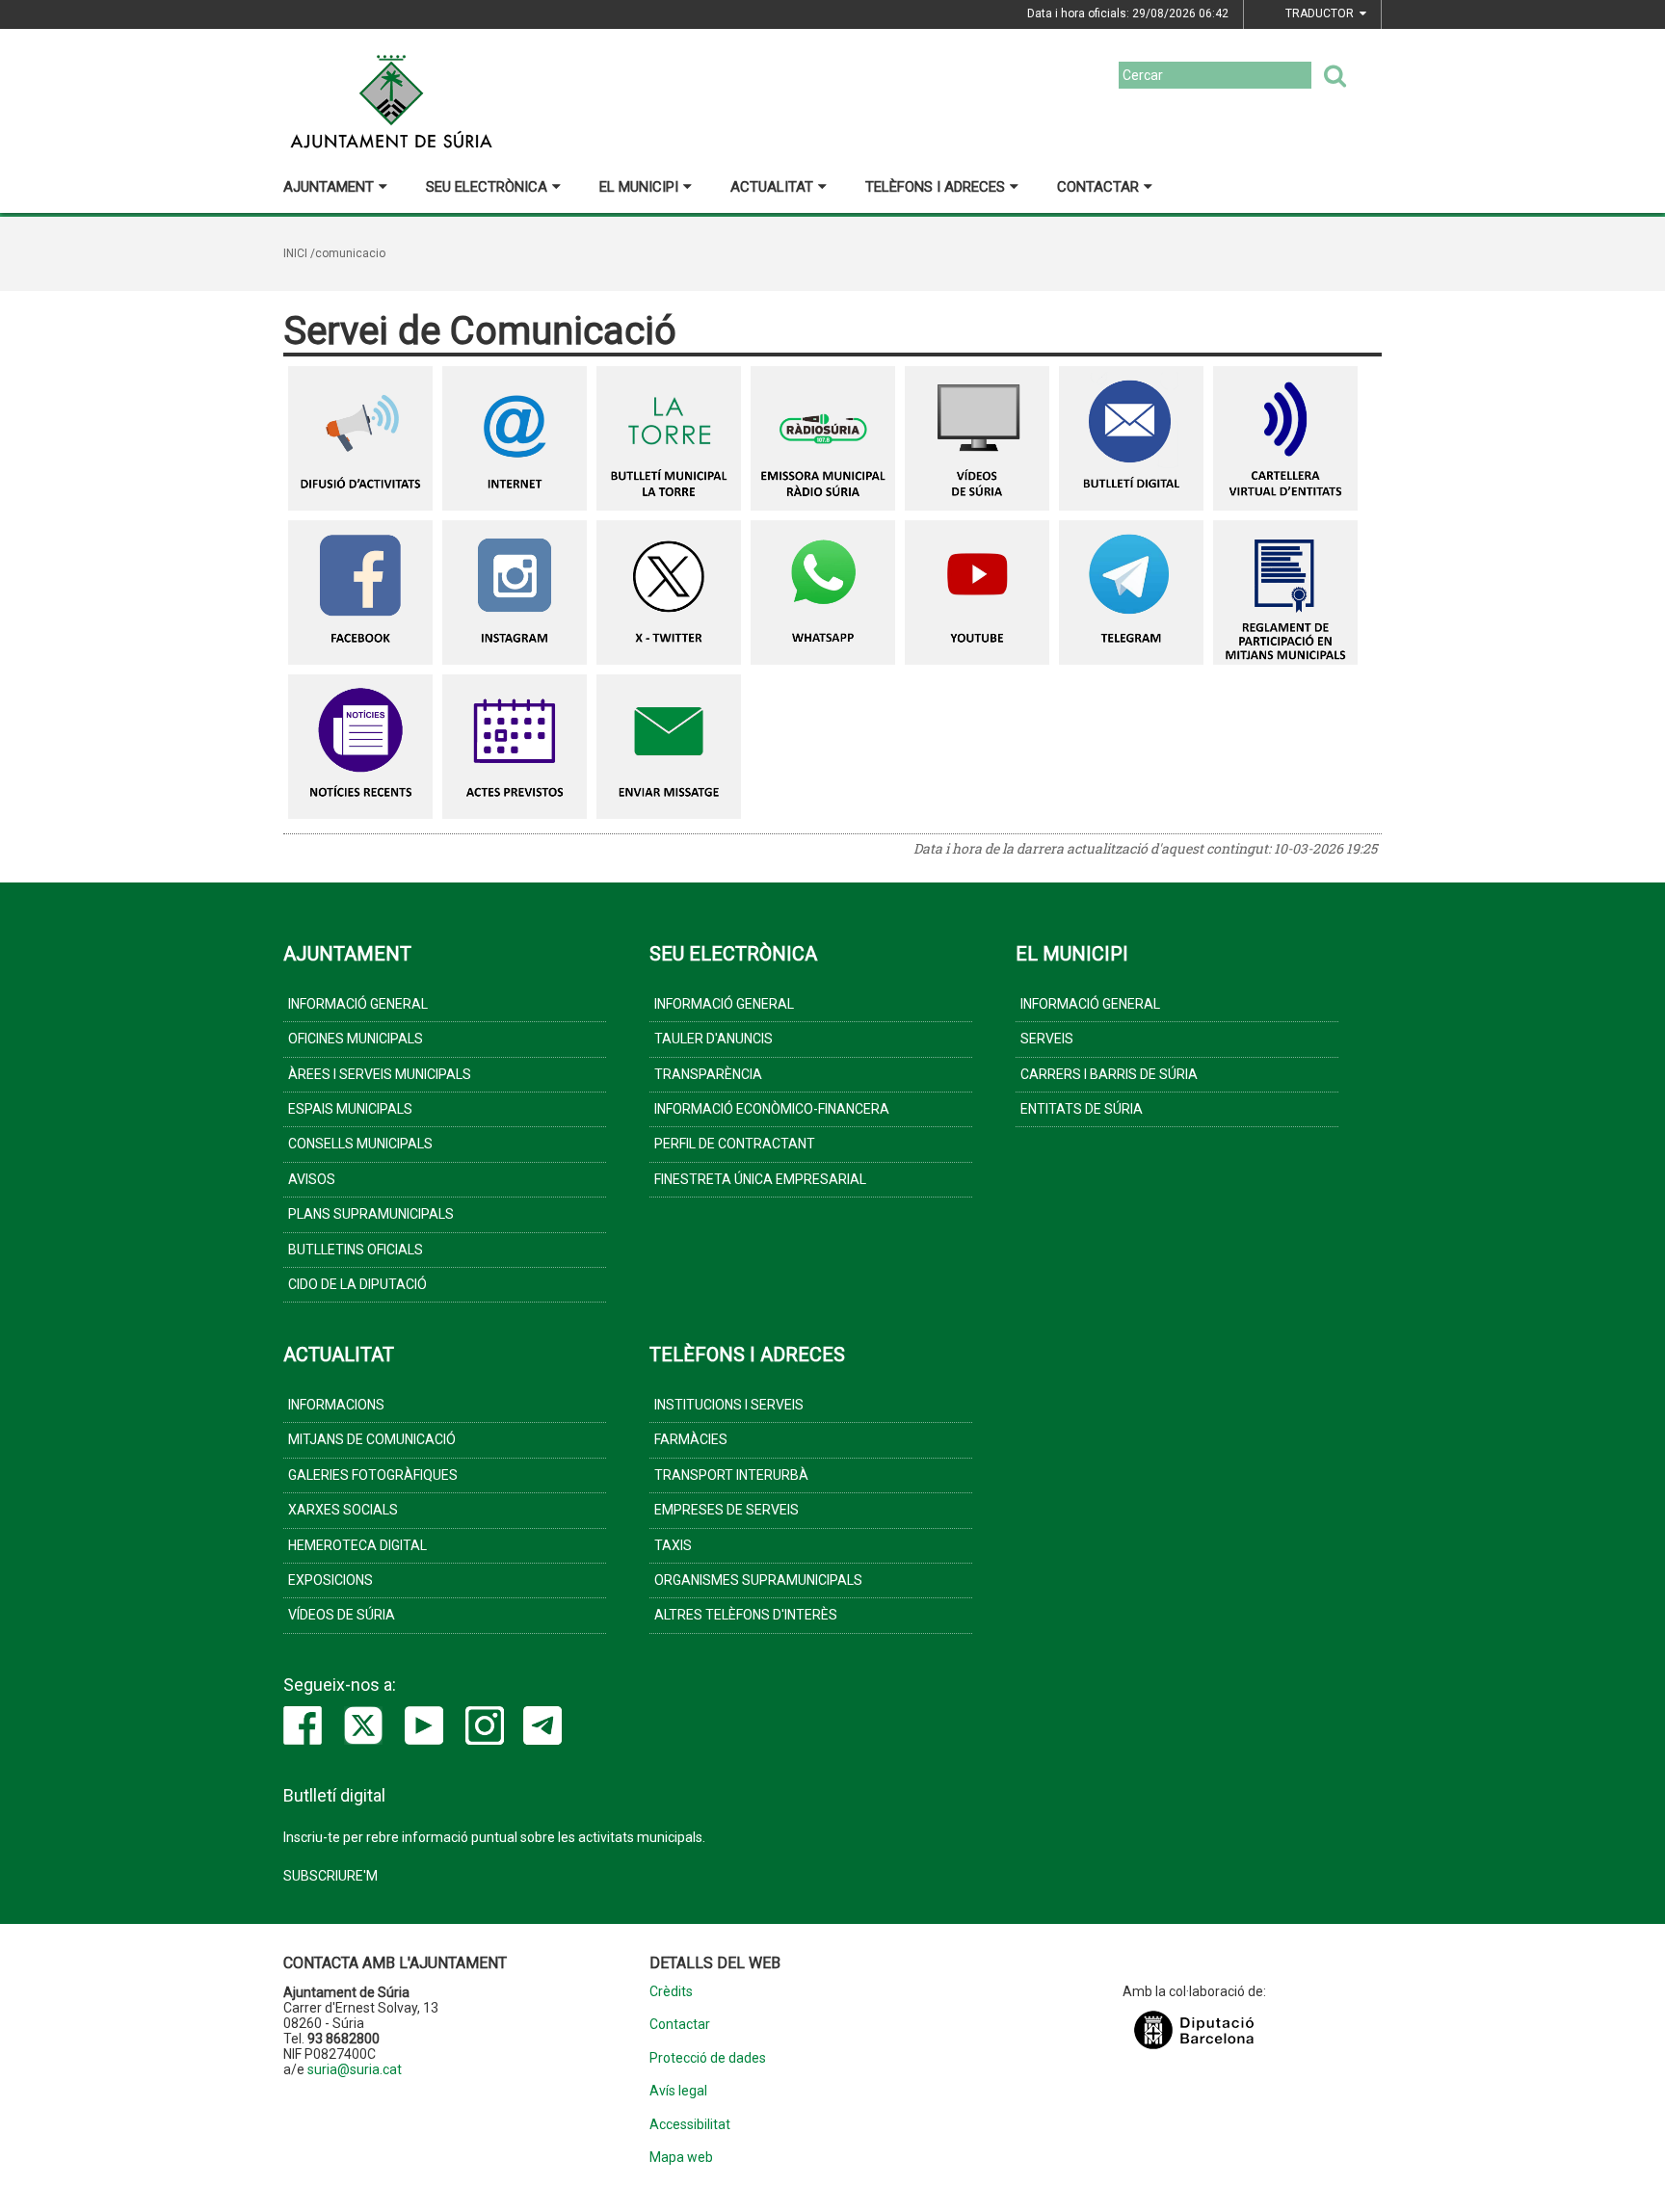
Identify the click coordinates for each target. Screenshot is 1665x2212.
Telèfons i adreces (935, 187)
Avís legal (678, 2091)
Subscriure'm (330, 1876)
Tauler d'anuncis (714, 1039)
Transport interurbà (731, 1475)
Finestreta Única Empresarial (760, 1179)
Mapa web (681, 2158)
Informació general (358, 1004)
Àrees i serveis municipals (380, 1074)
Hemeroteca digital (357, 1545)
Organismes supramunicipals (758, 1580)
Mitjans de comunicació (372, 1439)
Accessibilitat (690, 2125)
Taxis (673, 1545)
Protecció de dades (708, 2058)
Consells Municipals (360, 1144)
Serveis (1047, 1039)
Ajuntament (329, 187)
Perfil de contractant (735, 1144)
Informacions (336, 1405)
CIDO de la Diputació (357, 1284)
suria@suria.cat (355, 2069)
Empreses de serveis (727, 1510)
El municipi (639, 187)
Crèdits (671, 1992)
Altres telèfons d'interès (746, 1615)
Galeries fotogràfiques (373, 1475)
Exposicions (330, 1580)
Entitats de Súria (1082, 1109)
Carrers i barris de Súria (1109, 1074)
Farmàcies (691, 1439)
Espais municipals (350, 1109)
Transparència (708, 1074)
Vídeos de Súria (342, 1615)
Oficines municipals (356, 1039)
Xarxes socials (343, 1510)
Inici (295, 253)
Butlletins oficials (356, 1250)
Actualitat (772, 187)
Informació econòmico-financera (772, 1109)
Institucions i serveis (729, 1405)
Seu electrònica (487, 187)
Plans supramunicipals (371, 1214)
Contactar (1098, 187)
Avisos (312, 1179)
